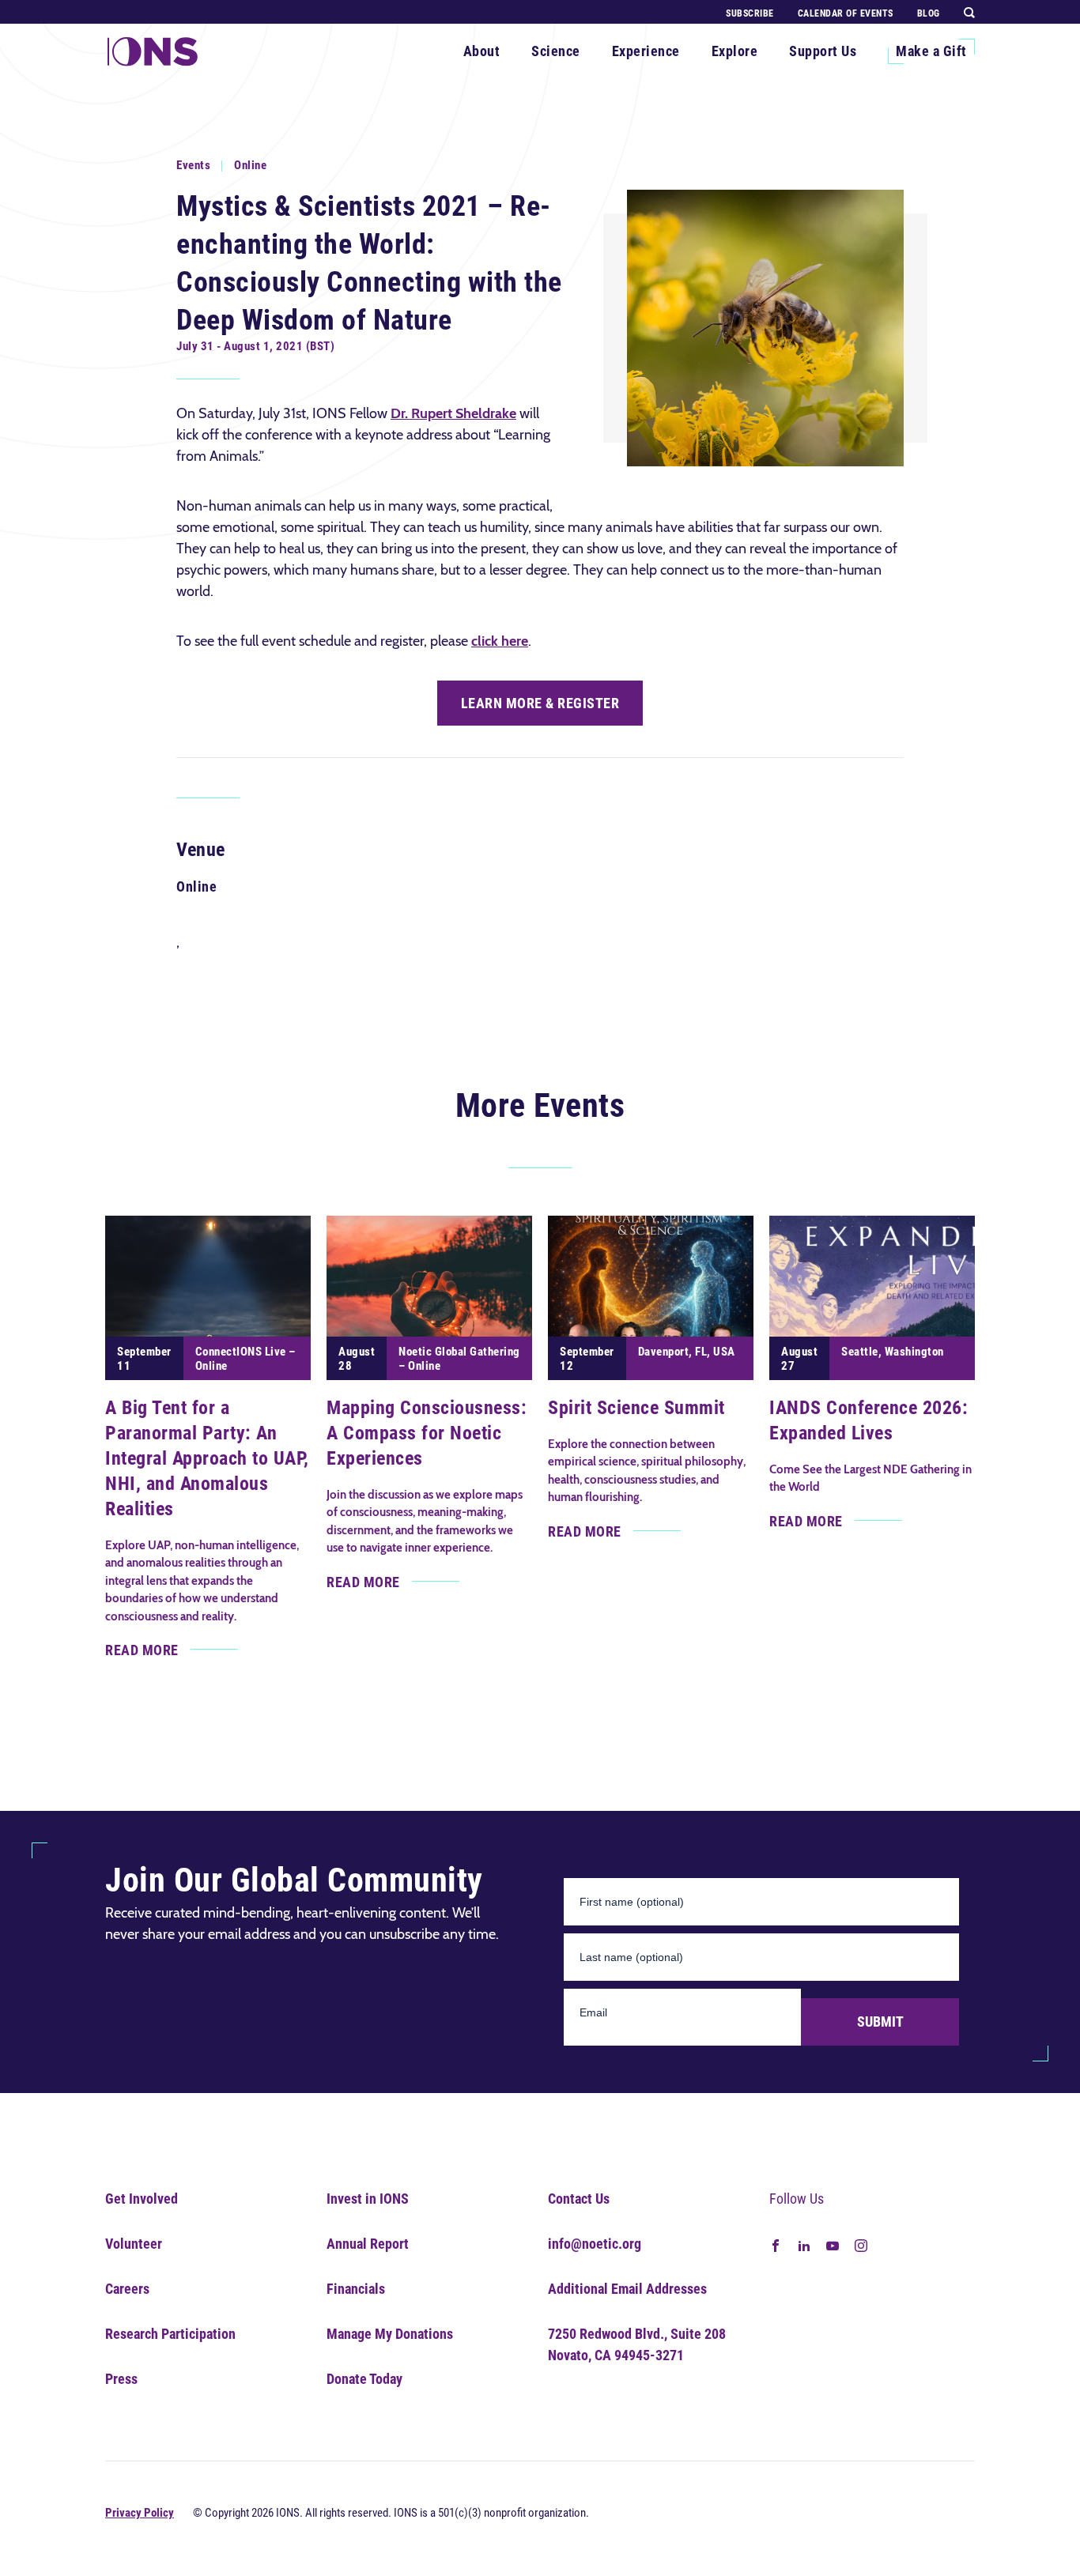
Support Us (823, 51)
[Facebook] (776, 2244)
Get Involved (142, 2199)
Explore (735, 51)
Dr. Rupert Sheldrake (453, 413)
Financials (356, 2289)
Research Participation (170, 2334)
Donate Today (364, 2379)
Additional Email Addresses (627, 2289)
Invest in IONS (368, 2199)
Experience (646, 51)
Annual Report (368, 2244)
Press (121, 2379)
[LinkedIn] (804, 2244)
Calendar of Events (846, 13)
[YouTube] (833, 2244)
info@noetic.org (595, 2244)
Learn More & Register (540, 703)
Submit (880, 2022)
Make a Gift (931, 51)
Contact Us (579, 2199)
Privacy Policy (140, 2513)
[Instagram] (861, 2244)
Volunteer (134, 2244)
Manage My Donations (390, 2334)
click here (500, 641)
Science (556, 51)
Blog (929, 13)
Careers (127, 2289)
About (482, 51)
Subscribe (750, 13)
